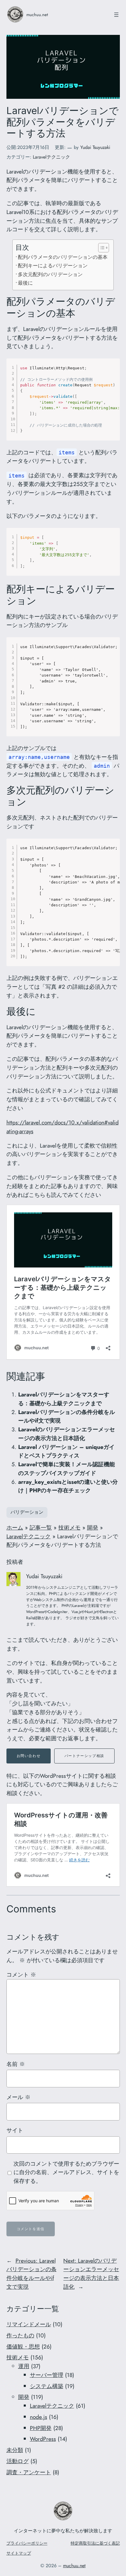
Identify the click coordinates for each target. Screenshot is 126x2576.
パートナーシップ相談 (84, 1756)
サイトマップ (19, 2553)
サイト (15, 2130)
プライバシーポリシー (27, 2543)
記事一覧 (41, 1527)
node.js (39, 2417)
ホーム (15, 1527)
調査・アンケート (29, 2472)
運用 (24, 2366)
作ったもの (20, 2335)
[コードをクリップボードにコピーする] (113, 371)
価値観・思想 (23, 2346)
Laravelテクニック (51, 157)
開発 (93, 1527)
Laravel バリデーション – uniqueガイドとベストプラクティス (66, 1451)
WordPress (43, 2439)
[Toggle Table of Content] (101, 248)
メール (18, 2097)
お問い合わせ (29, 1756)
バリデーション (27, 1512)
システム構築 (47, 2386)
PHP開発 (41, 2428)
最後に (25, 283)
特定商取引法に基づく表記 (95, 2543)
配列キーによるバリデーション (53, 265)
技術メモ (69, 1527)
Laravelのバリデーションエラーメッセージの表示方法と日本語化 (67, 1434)
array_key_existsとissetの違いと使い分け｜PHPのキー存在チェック (68, 1486)
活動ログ (18, 2461)
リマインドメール (29, 2324)
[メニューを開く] (116, 15)
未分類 (15, 2450)
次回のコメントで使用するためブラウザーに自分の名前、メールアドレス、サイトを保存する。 (66, 2172)
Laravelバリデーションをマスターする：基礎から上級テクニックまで (64, 1399)
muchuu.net (37, 15)
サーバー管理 (47, 2375)
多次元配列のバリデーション (50, 274)
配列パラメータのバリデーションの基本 (63, 257)
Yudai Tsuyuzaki (95, 147)
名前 (16, 2064)
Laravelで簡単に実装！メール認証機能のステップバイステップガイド (67, 1469)
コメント (21, 1975)
